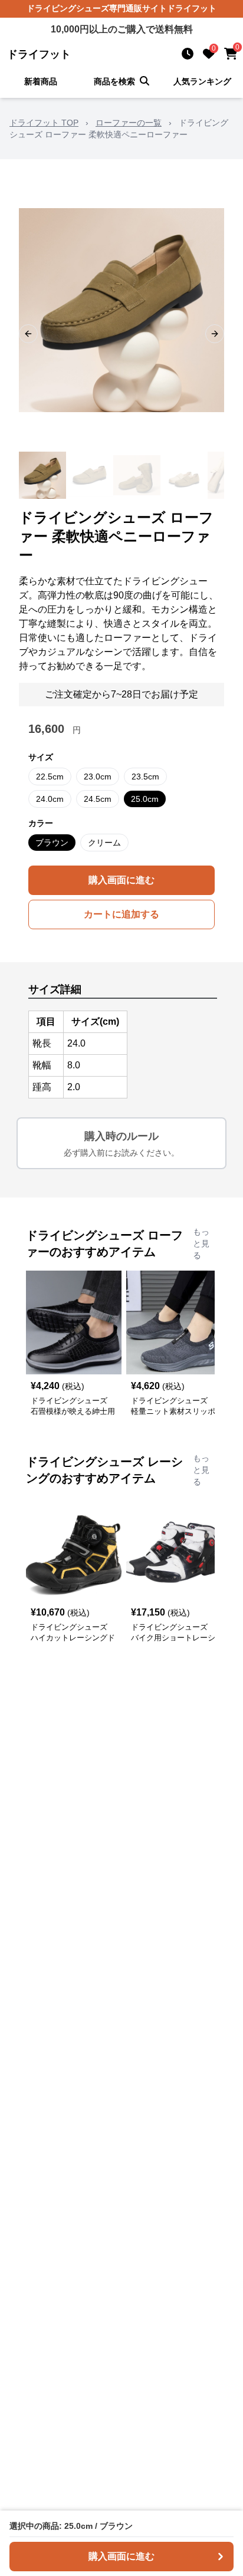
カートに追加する (121, 914)
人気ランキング (202, 81)
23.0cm (98, 777)
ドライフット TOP (44, 123)
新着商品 (41, 81)
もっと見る (201, 1243)
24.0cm (50, 799)
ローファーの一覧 (129, 123)
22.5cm (50, 777)
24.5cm (98, 799)
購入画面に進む (121, 880)
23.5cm (145, 777)
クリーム (104, 843)
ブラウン (52, 843)
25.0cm (145, 799)
